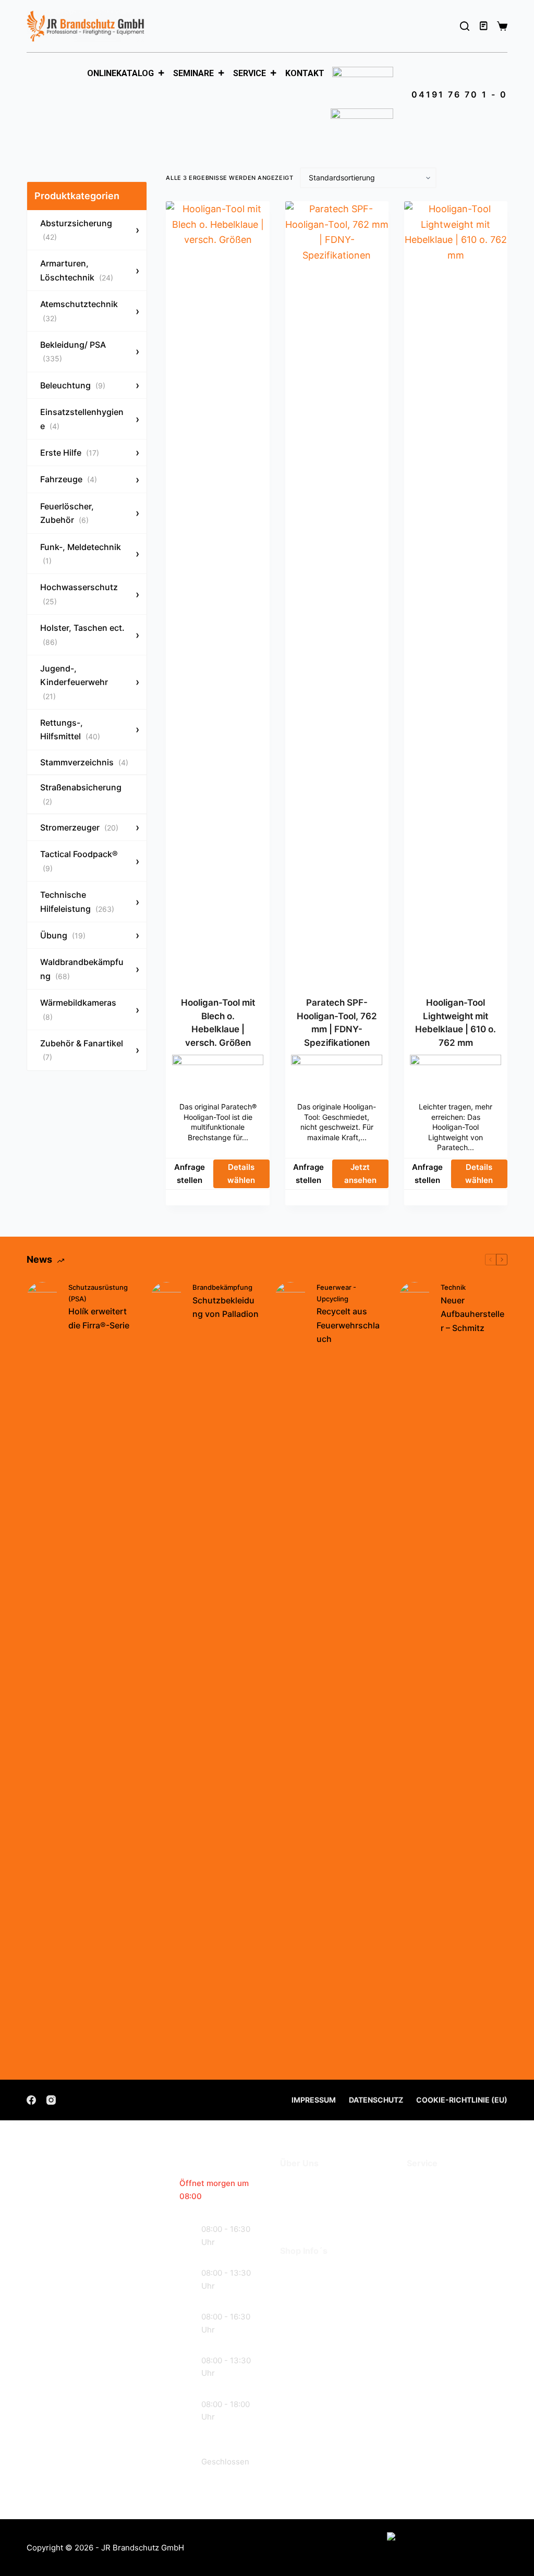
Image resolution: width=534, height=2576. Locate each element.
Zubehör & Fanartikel (82, 1050)
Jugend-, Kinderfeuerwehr (74, 682)
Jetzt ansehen (360, 1174)
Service (250, 73)
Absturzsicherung (76, 230)
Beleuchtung (73, 385)
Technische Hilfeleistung (77, 901)
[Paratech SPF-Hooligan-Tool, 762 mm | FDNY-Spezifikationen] (337, 592)
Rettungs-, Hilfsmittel (70, 729)
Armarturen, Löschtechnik (77, 270)
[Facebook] (31, 2100)
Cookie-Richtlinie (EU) (462, 2100)
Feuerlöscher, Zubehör (67, 513)
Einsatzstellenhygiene (82, 419)
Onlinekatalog (120, 73)
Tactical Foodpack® (79, 860)
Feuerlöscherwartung (454, 2185)
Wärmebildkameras (78, 1009)
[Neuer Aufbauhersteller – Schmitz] (415, 1673)
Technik (453, 1287)
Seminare (193, 73)
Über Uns (301, 2185)
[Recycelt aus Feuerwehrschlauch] (290, 1673)
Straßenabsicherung (81, 794)
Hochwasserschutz (79, 594)
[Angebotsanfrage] (484, 26)
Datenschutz (376, 2100)
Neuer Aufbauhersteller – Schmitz (472, 1314)
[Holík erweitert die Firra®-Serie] (42, 1673)
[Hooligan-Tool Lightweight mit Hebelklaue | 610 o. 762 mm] (456, 592)
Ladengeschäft (313, 2200)
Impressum (314, 2100)
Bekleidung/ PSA (73, 351)
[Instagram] (51, 2100)
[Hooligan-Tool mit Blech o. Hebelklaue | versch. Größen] (217, 592)
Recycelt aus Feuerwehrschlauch (348, 1325)
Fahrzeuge (69, 479)
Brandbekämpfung (222, 1287)
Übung (63, 935)
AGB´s (294, 2272)
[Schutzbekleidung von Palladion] (166, 1673)
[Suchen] (465, 26)
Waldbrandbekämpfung (82, 969)
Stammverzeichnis (84, 762)
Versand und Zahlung (327, 2288)
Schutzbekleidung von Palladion (226, 1307)
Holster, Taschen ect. (82, 634)
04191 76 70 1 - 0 (459, 94)
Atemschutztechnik (79, 310)
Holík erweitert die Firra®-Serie (99, 1318)
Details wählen (241, 1174)
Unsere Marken (314, 2216)
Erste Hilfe (70, 453)
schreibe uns (88, 2446)
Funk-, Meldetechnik (81, 553)
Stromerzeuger (79, 827)
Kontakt (305, 73)
